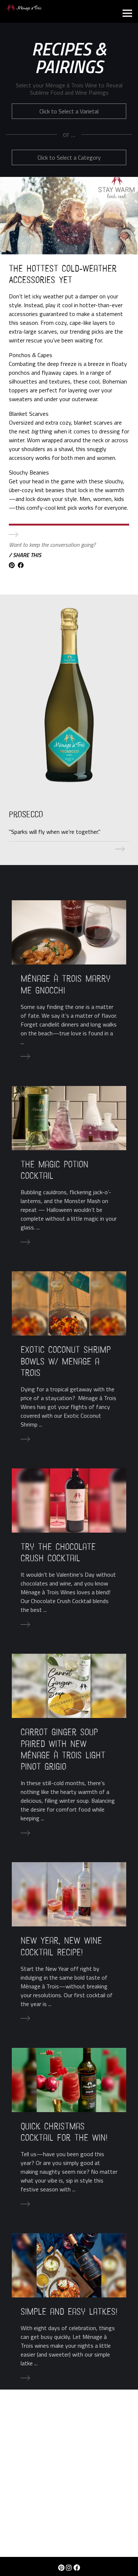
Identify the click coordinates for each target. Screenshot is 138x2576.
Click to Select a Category (69, 157)
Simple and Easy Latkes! (69, 2312)
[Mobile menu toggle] (127, 14)
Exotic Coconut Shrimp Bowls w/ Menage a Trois (66, 1361)
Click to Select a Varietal (69, 111)
